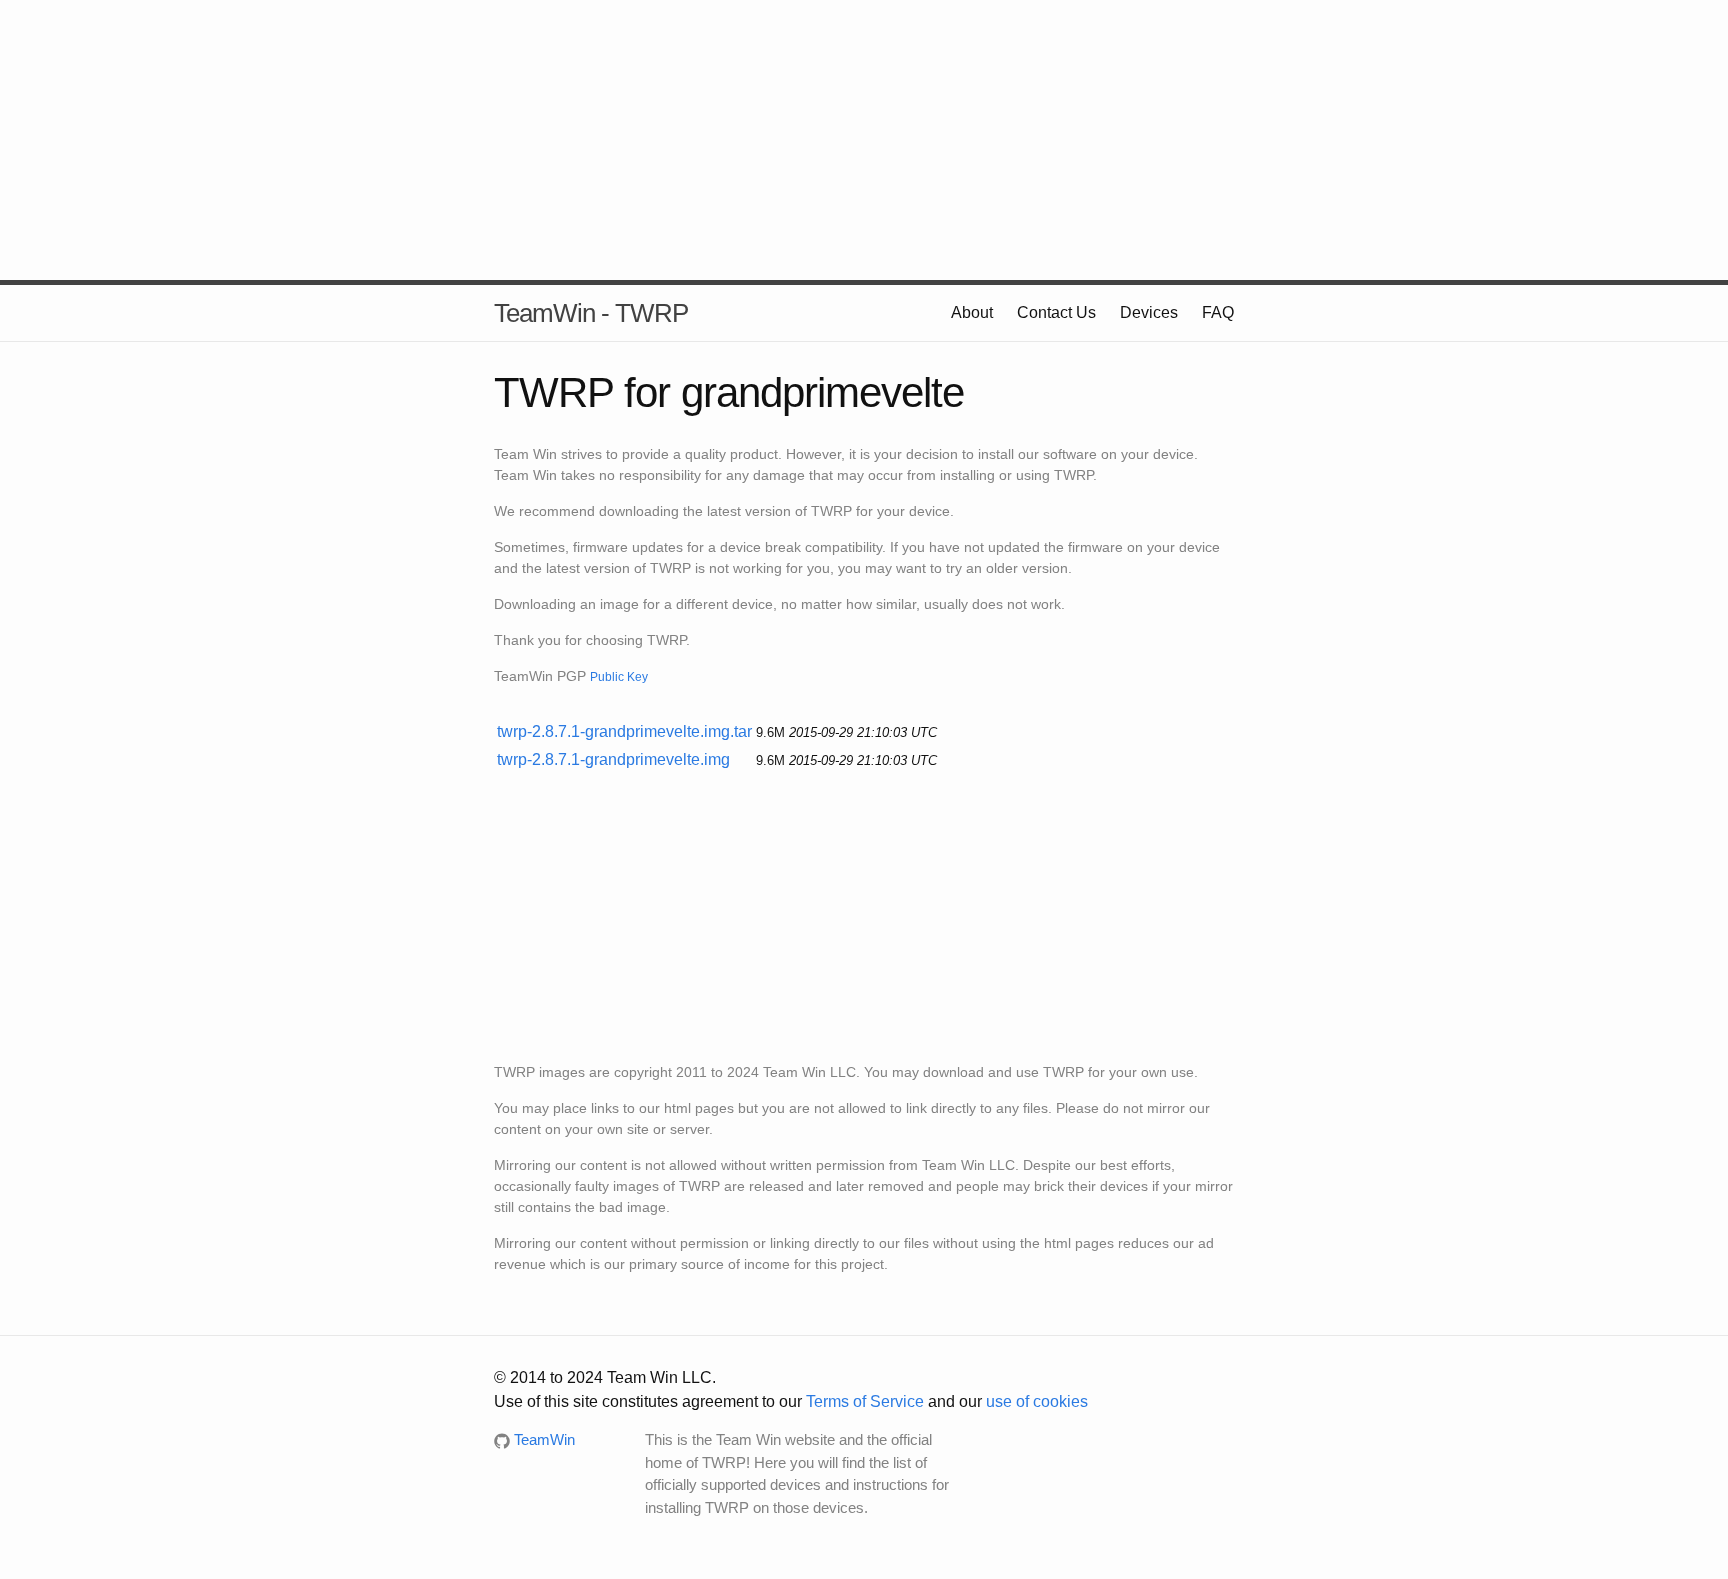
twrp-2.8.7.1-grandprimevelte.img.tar (624, 731)
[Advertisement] (864, 140)
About (972, 312)
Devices (1149, 312)
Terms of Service (865, 1401)
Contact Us (1056, 312)
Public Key (619, 676)
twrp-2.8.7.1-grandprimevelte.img (613, 759)
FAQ (1218, 312)
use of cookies (1037, 1401)
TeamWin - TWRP (591, 313)
